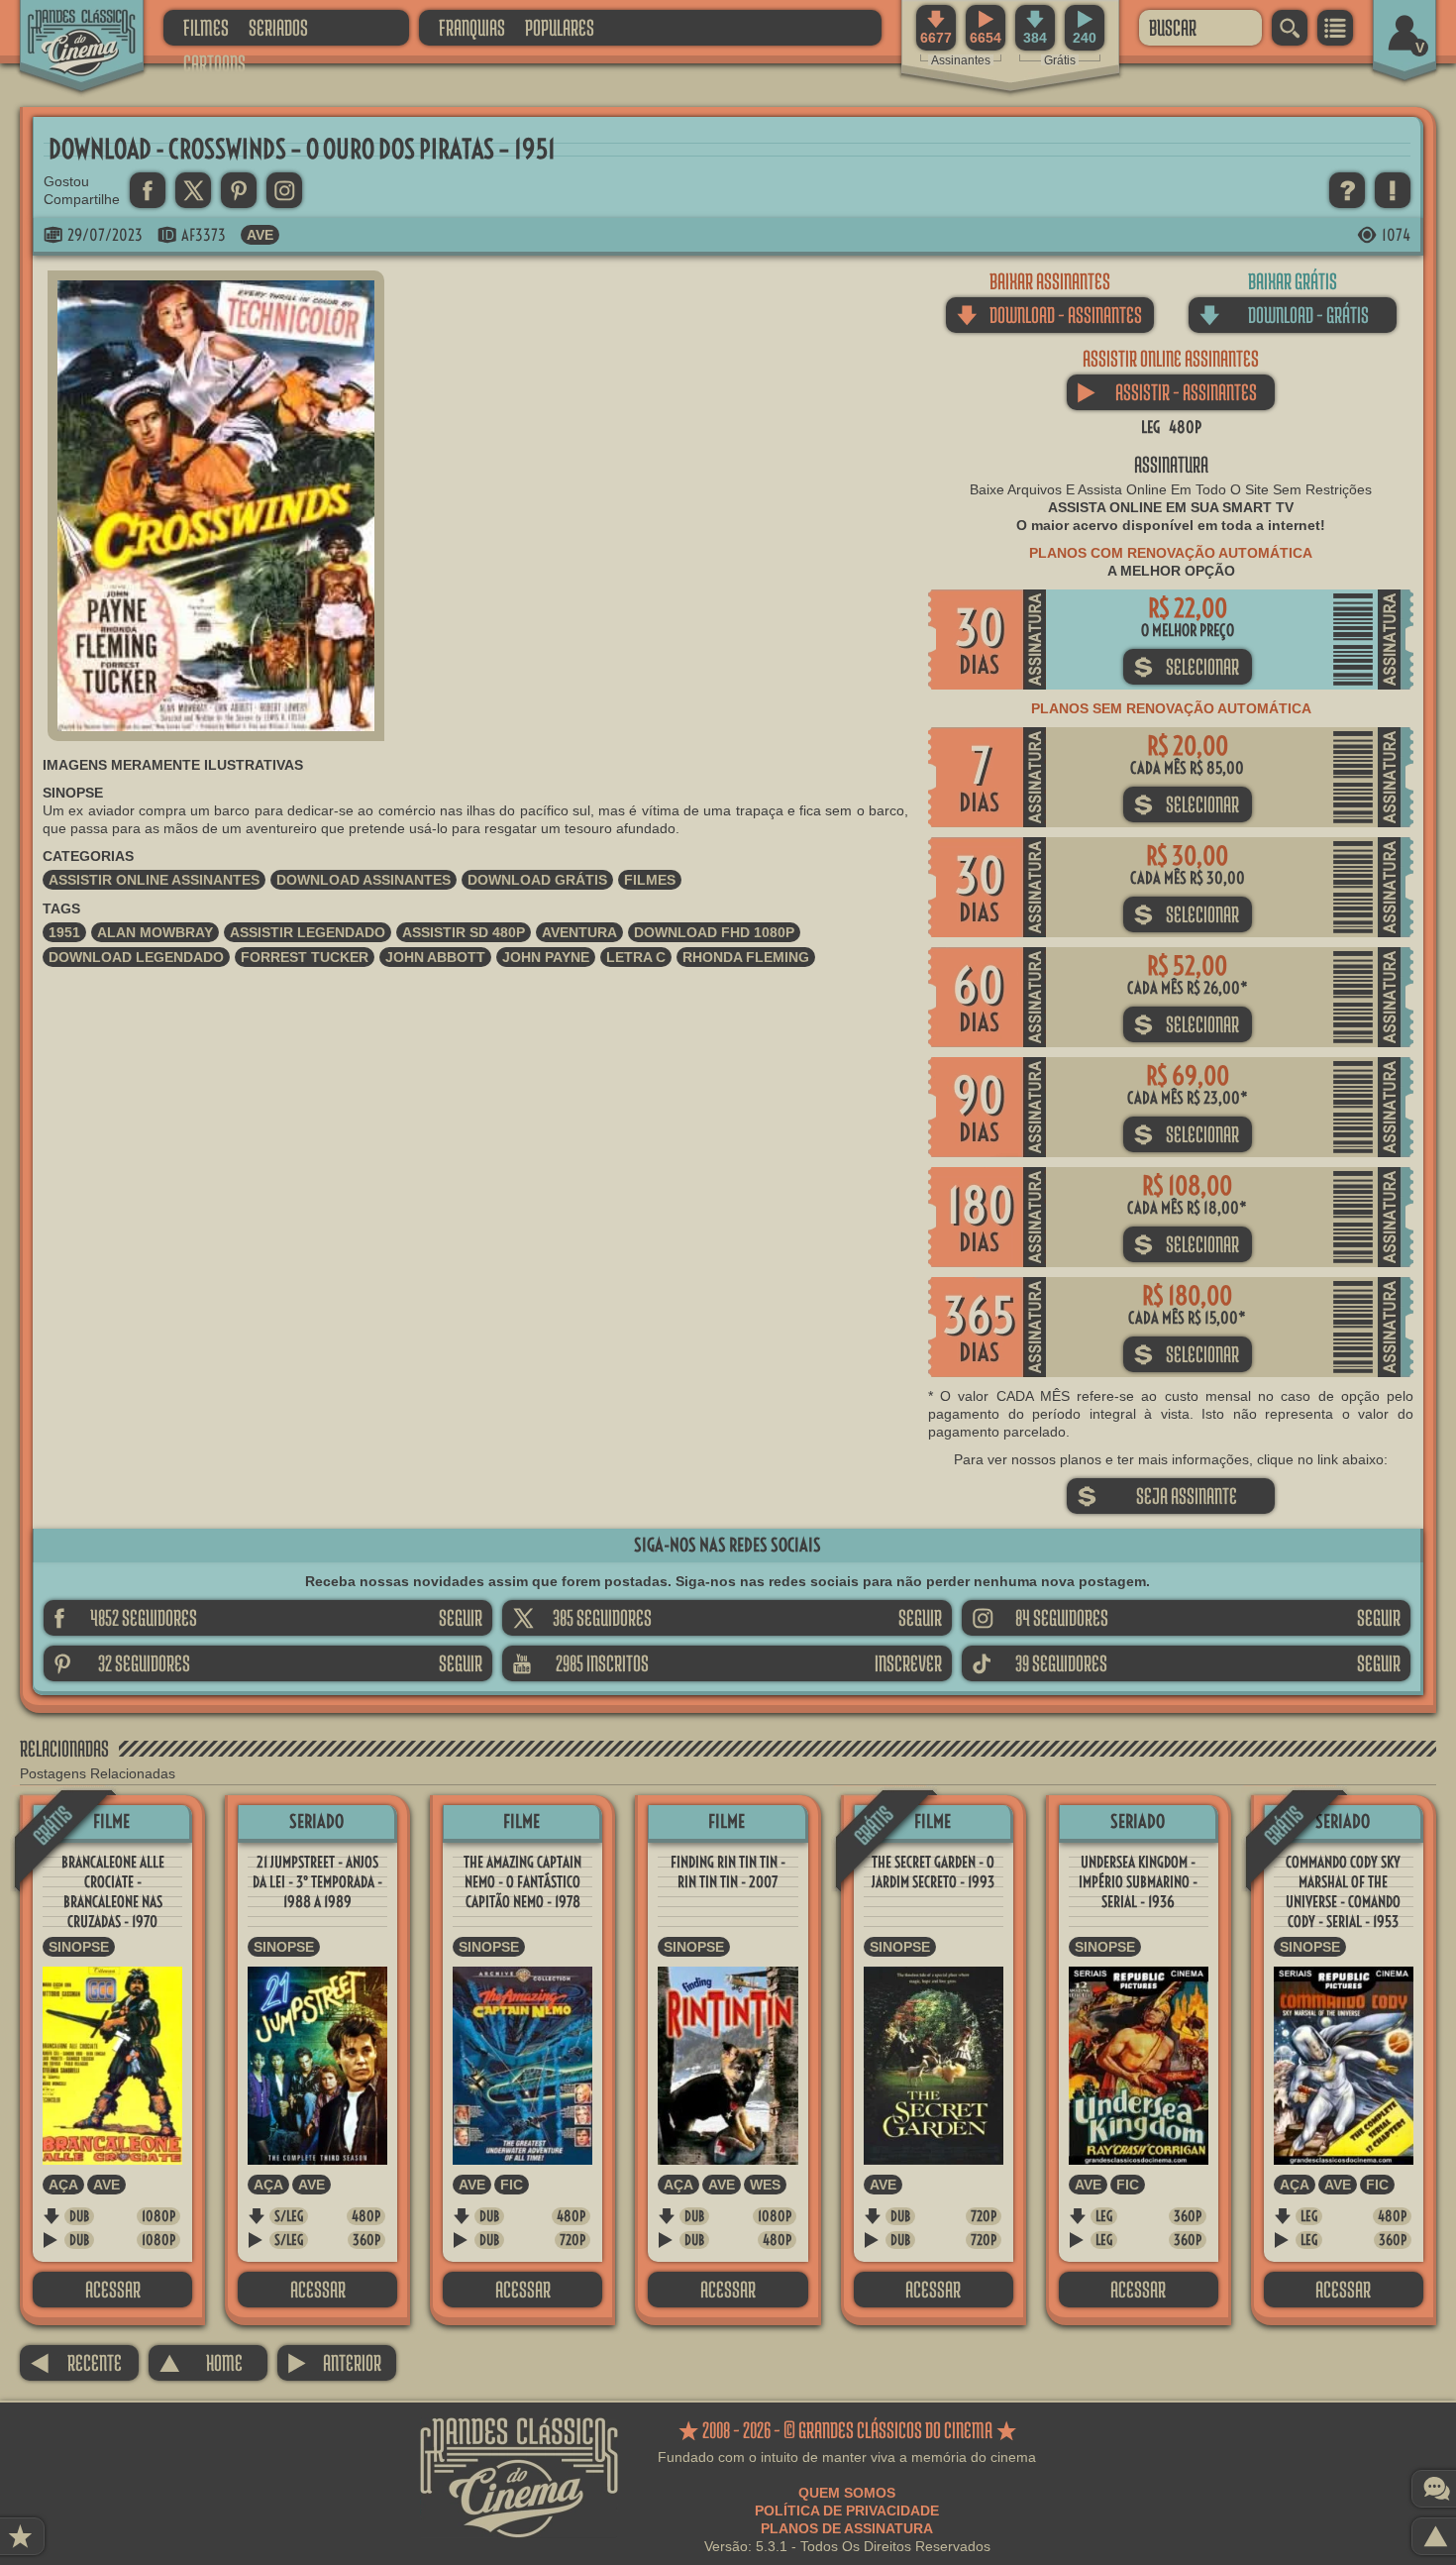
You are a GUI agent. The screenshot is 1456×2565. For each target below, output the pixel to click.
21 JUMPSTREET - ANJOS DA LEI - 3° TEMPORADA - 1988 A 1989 (317, 1882)
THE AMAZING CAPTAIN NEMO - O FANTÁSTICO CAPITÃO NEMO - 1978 (522, 1882)
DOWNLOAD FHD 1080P (714, 932)
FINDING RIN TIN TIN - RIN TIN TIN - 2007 (728, 1872)
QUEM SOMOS (847, 2493)
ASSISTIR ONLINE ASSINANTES (154, 880)
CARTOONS (214, 63)
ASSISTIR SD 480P (464, 932)
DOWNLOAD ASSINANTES (364, 880)
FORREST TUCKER (305, 957)
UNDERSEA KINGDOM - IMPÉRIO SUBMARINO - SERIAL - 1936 (1138, 1882)
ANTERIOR (334, 2362)
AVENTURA (579, 932)
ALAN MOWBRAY (155, 932)
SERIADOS (278, 27)
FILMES (206, 27)
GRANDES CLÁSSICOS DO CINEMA (64, 27)
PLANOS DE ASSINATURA (847, 2528)
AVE (260, 235)
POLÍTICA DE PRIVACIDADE (847, 2511)
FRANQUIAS (472, 27)
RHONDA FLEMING (746, 957)
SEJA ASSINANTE (1157, 1496)
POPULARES (560, 27)
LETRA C (636, 957)
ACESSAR (113, 2289)
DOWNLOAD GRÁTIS (537, 880)
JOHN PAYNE (546, 957)
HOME (201, 2362)
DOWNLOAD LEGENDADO (136, 957)
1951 (64, 932)
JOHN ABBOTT (435, 957)
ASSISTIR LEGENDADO (308, 932)
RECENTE (76, 2362)
